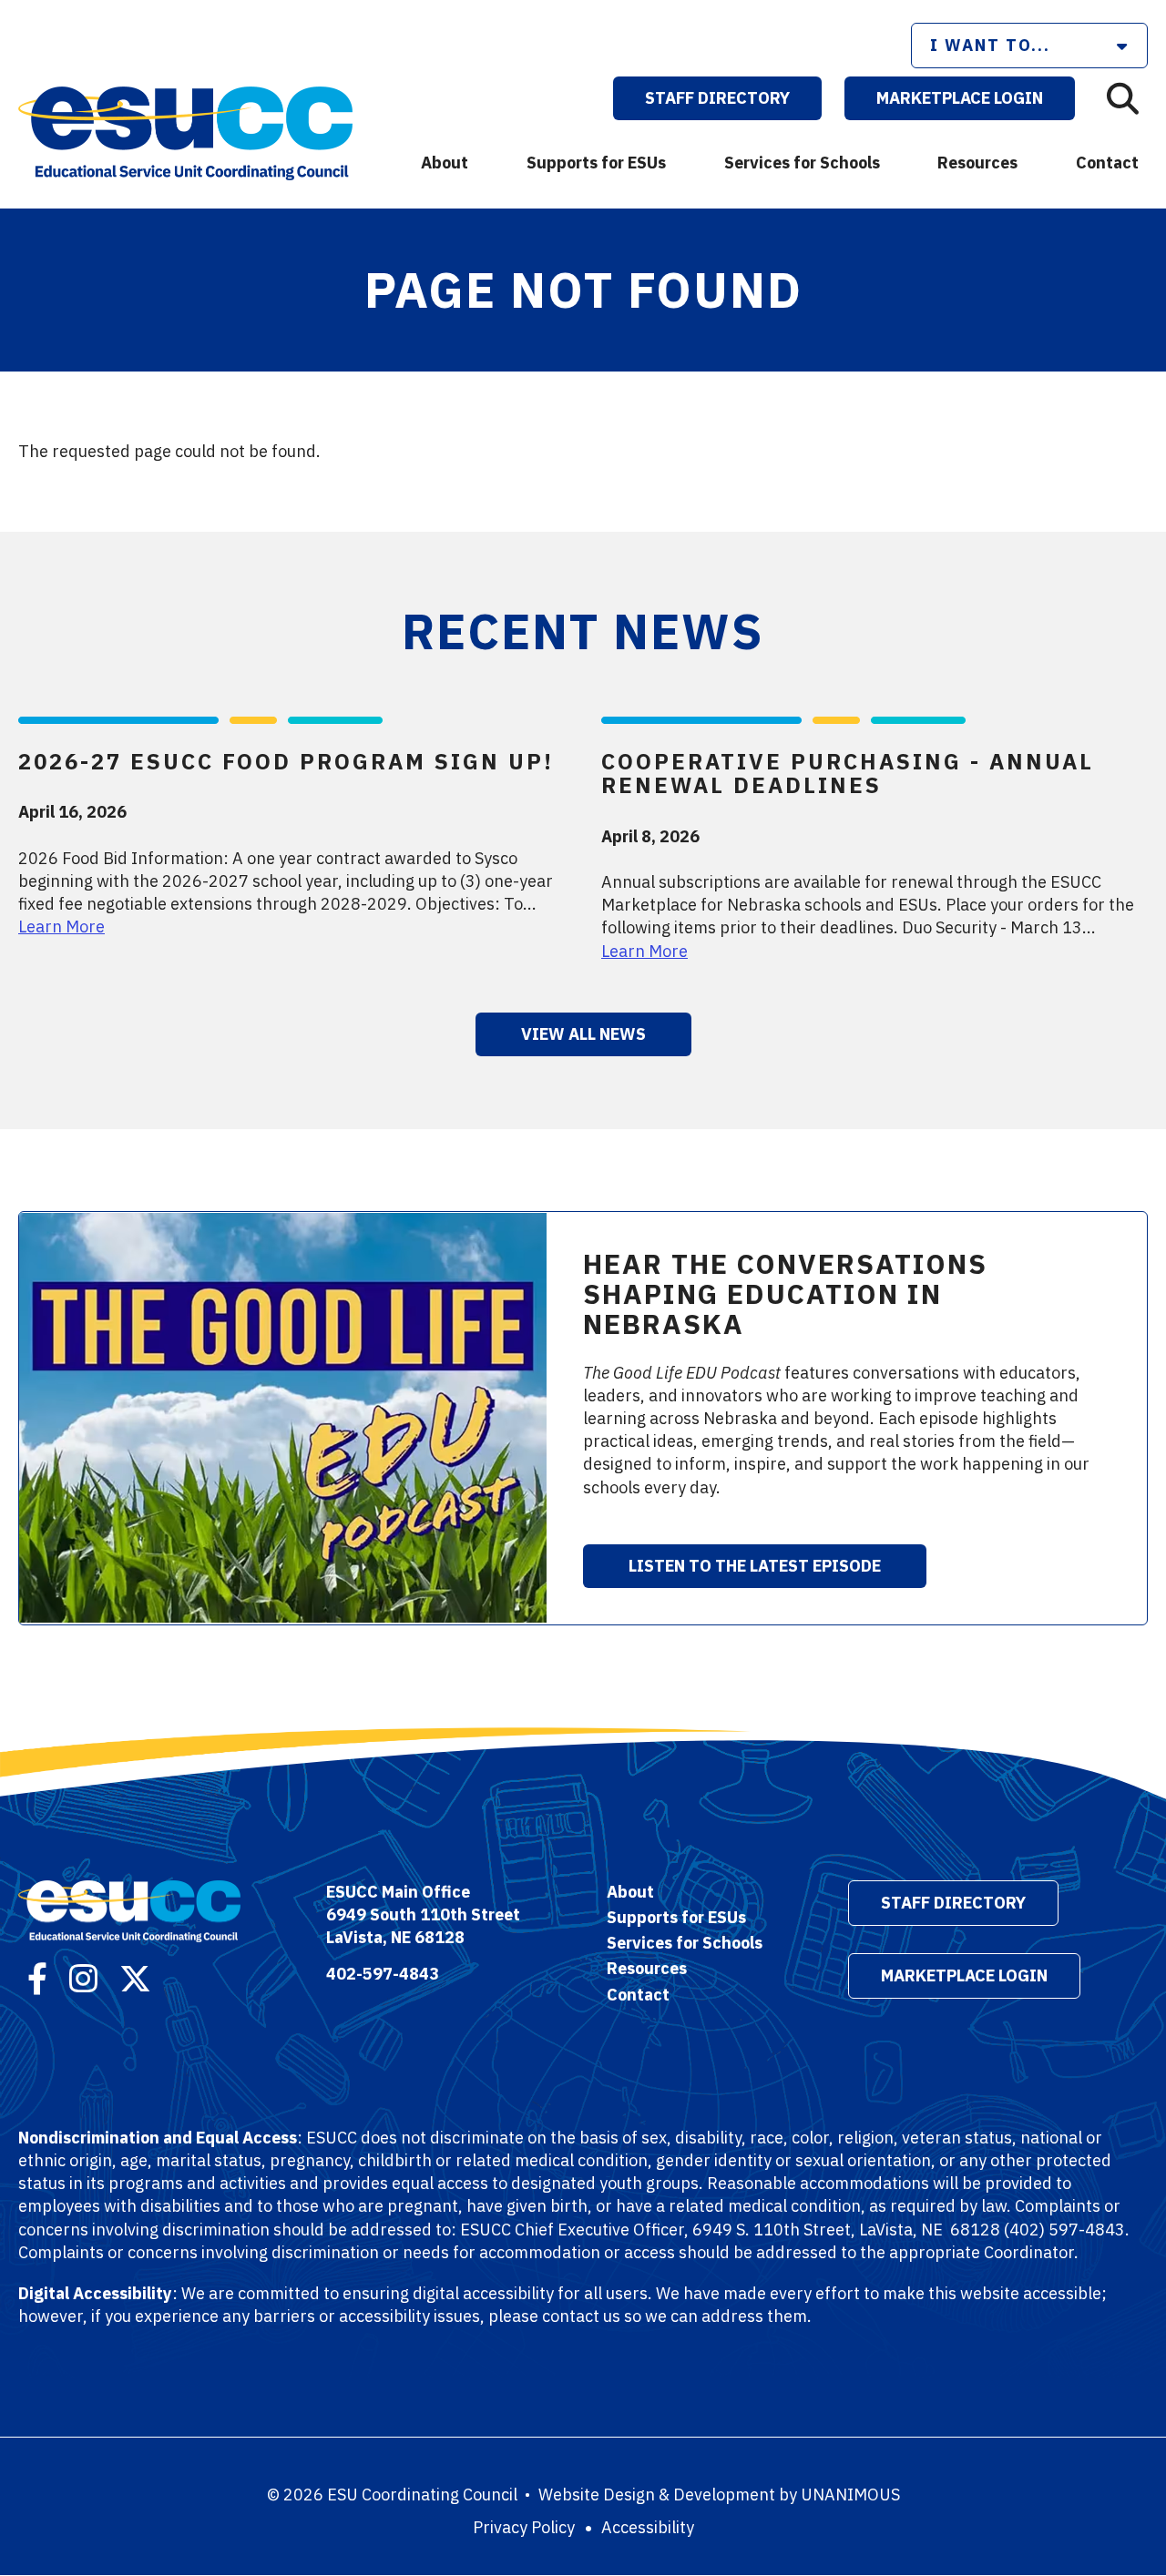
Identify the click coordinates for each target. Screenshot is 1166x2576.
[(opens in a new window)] (37, 1976)
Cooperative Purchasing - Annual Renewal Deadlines (848, 773)
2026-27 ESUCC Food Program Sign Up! (286, 761)
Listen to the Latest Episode (755, 1566)
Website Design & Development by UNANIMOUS (719, 2495)
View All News (583, 1034)
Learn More (61, 927)
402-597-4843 (383, 1974)
